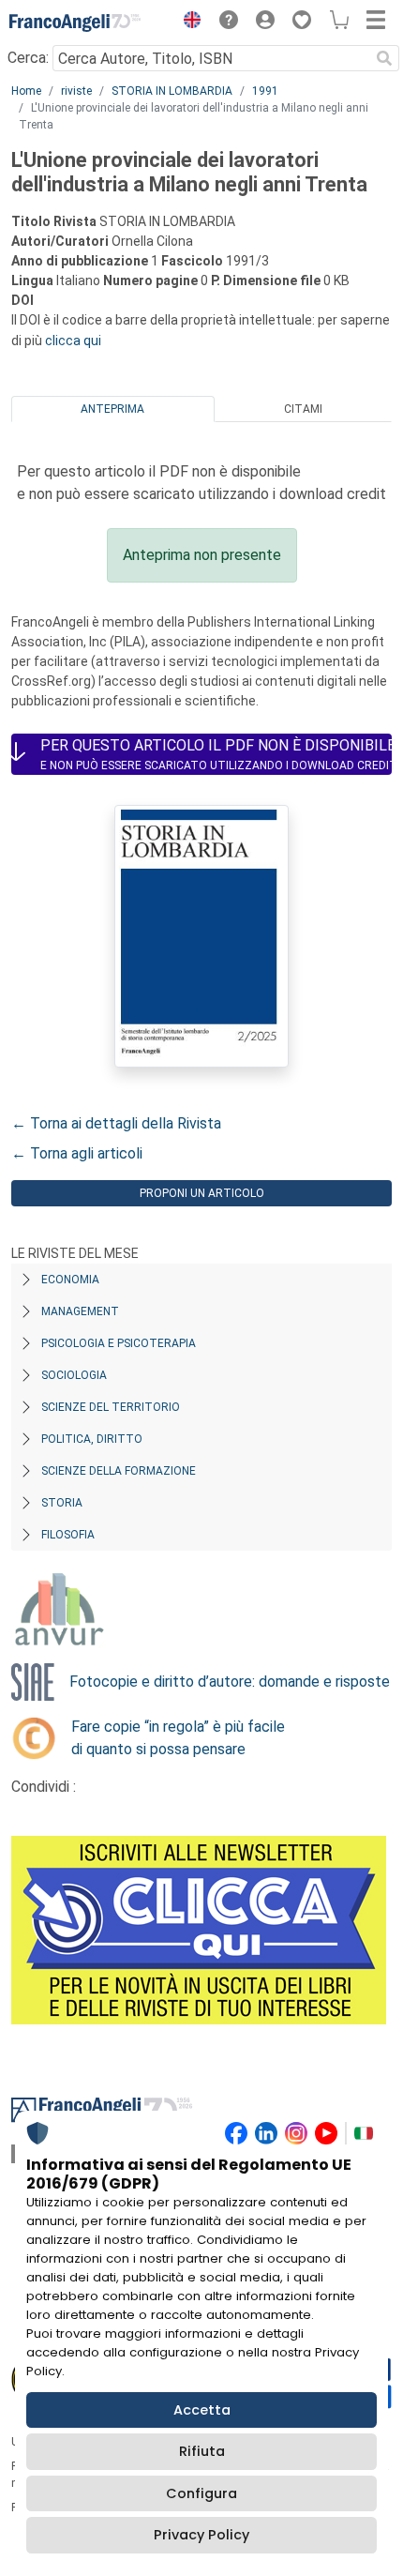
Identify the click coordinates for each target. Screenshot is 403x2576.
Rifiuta (202, 2451)
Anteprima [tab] (112, 409)
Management (80, 1311)
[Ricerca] (384, 58)
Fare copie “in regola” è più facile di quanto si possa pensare (178, 1738)
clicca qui (73, 341)
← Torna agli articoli (77, 1153)
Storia (62, 1503)
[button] (187, 23)
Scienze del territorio (111, 1407)
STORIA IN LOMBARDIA (172, 91)
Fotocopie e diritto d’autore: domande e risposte (230, 1682)
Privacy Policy (201, 2535)
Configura (201, 2493)
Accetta (202, 2410)
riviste (76, 91)
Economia (70, 1280)
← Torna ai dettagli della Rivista (116, 1123)
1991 (265, 91)
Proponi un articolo (202, 1193)
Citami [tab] (303, 409)
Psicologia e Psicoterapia (119, 1343)
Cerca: (28, 58)
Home (26, 91)
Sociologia (74, 1375)
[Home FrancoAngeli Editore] (75, 23)
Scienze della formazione (119, 1471)
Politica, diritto (92, 1439)
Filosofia (68, 1535)
